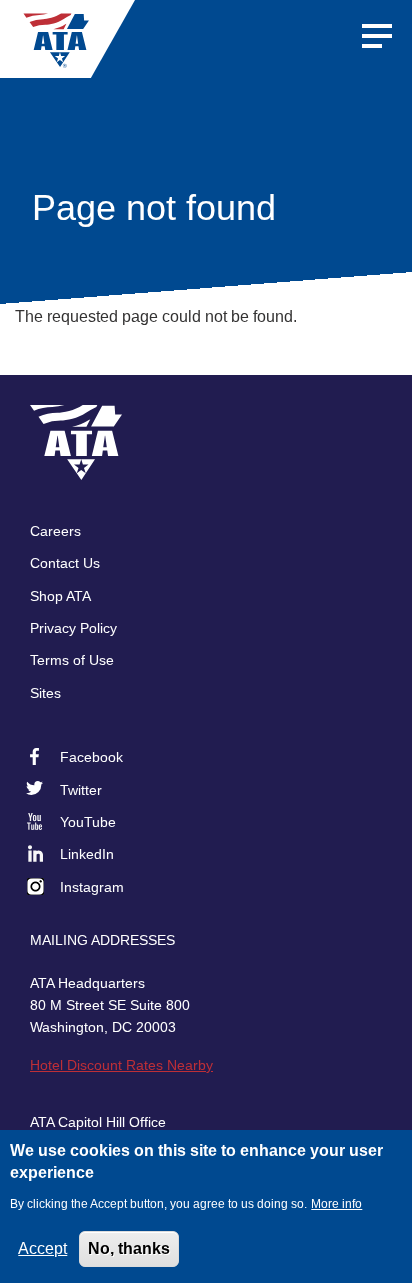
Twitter (81, 790)
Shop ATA (60, 596)
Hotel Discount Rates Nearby (121, 1065)
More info (336, 1204)
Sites (45, 693)
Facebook (91, 757)
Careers (55, 531)
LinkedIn (87, 854)
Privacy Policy (73, 628)
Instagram (92, 887)
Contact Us (65, 563)
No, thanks (129, 1248)
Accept (42, 1248)
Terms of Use (72, 660)
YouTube (88, 822)
